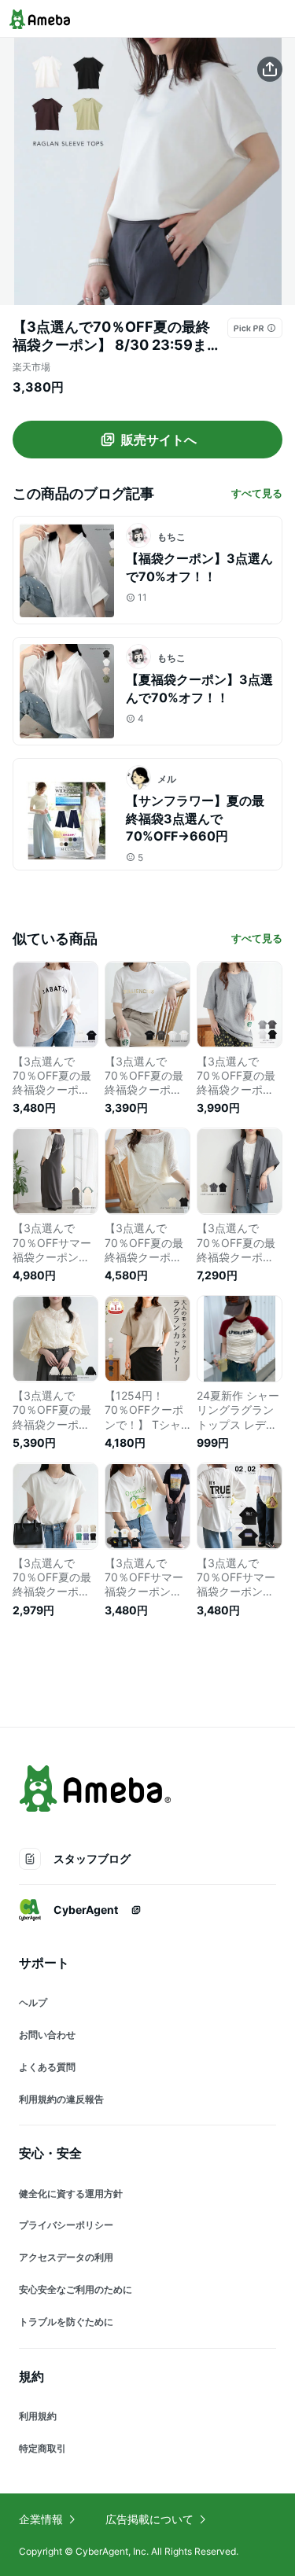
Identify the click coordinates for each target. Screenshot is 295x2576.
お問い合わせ (47, 2035)
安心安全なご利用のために (76, 2289)
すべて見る (257, 493)
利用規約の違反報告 (61, 2099)
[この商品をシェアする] (270, 69)
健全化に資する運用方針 (71, 2193)
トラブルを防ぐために (66, 2322)
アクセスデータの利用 (66, 2257)
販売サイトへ (159, 440)
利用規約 (38, 2416)
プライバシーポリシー (66, 2225)
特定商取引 (42, 2448)
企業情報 (41, 2519)
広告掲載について (149, 2519)
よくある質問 (47, 2067)
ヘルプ (33, 2002)
